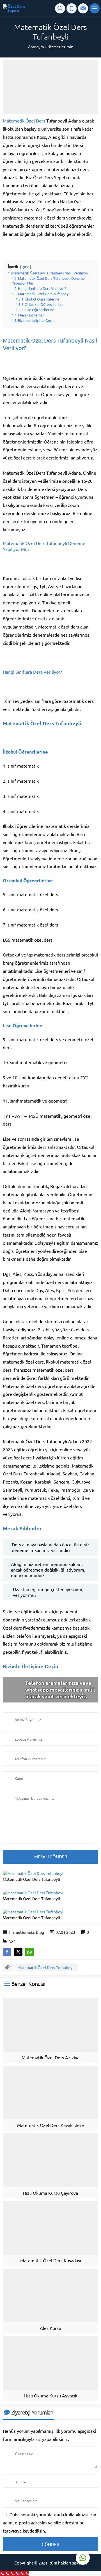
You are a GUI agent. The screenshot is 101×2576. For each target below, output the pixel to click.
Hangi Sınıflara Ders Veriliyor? (32, 672)
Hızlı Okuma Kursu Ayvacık (51, 2395)
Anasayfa (36, 47)
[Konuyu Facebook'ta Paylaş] (7, 1952)
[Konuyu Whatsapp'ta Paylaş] (29, 1952)
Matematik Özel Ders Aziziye (51, 2057)
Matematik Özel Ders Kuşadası (51, 2260)
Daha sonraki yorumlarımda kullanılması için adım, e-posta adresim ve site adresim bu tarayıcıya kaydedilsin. (50, 2522)
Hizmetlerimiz (60, 47)
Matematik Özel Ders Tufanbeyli (46, 1967)
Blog (40, 1932)
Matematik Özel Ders (24, 121)
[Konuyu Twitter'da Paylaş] (18, 1952)
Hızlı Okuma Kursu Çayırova (50, 2193)
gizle (26, 267)
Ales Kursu (50, 2328)
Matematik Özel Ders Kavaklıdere (50, 2125)
